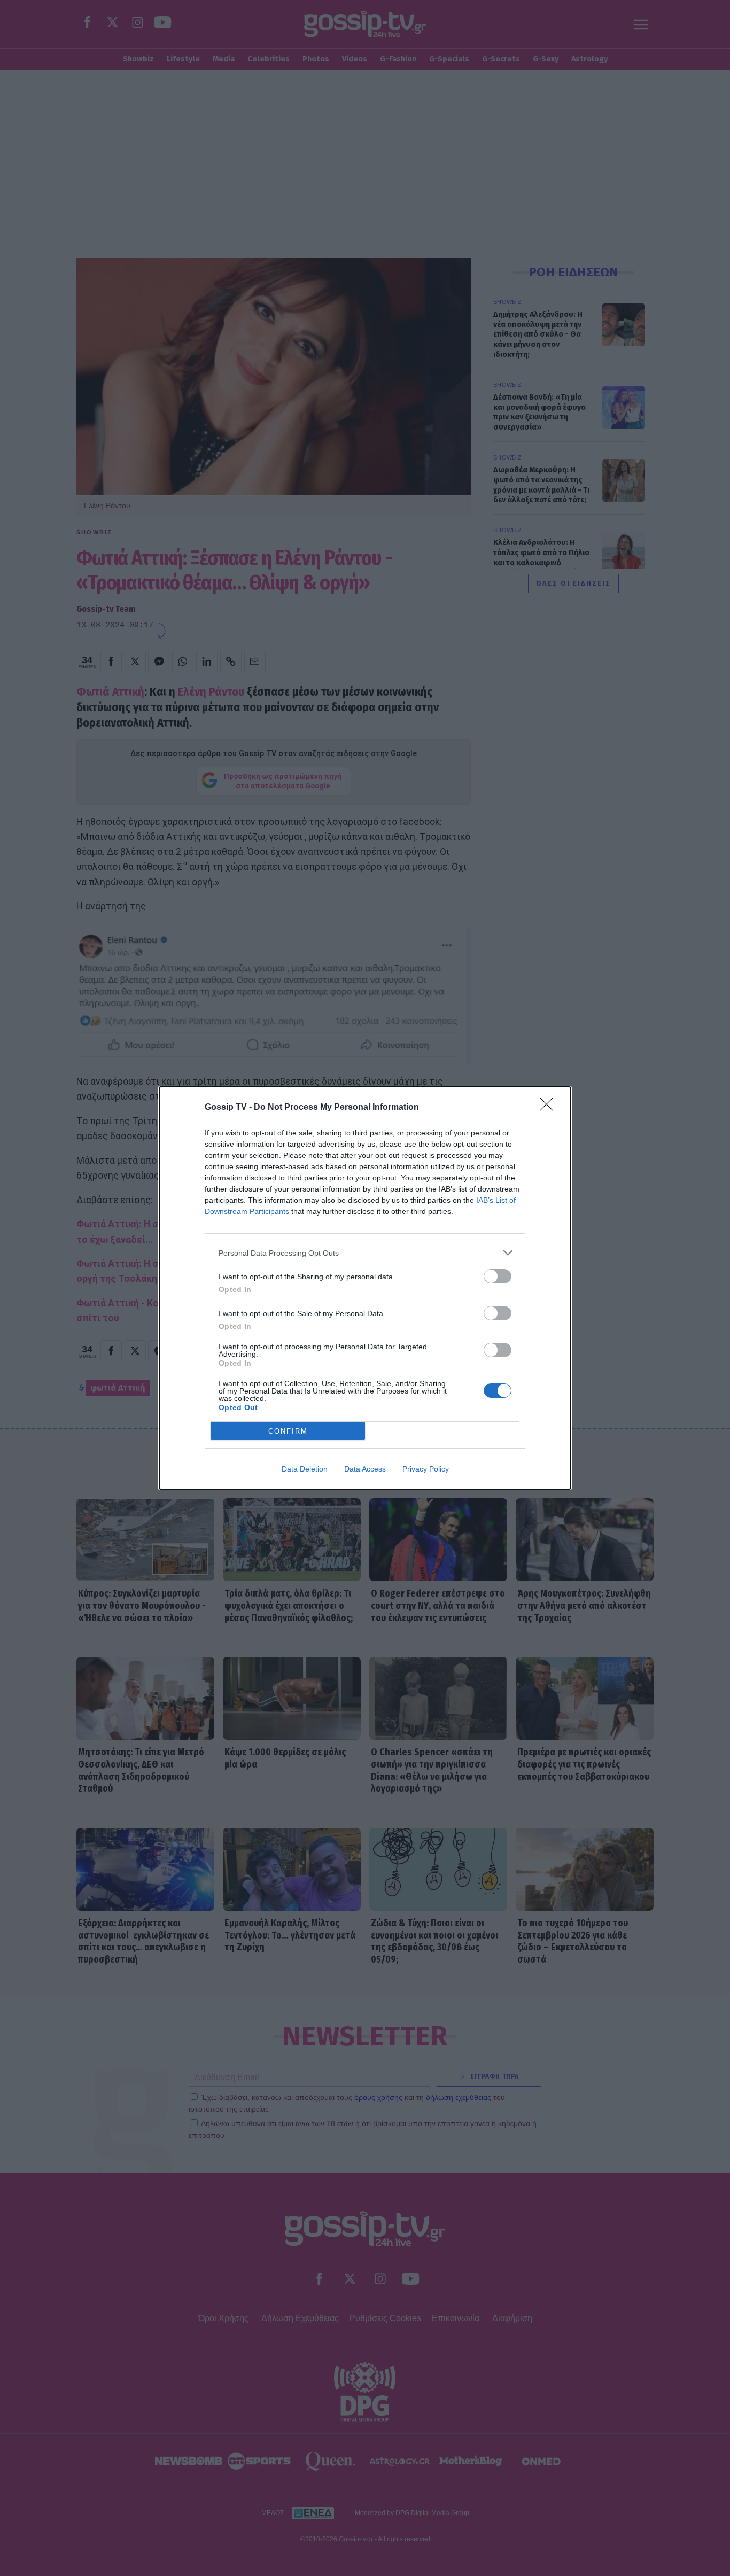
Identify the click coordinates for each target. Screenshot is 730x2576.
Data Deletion (305, 1469)
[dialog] (365, 1288)
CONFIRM (288, 1431)
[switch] (498, 1276)
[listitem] (365, 1253)
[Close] (550, 1108)
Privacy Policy (426, 1469)
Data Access (365, 1469)
